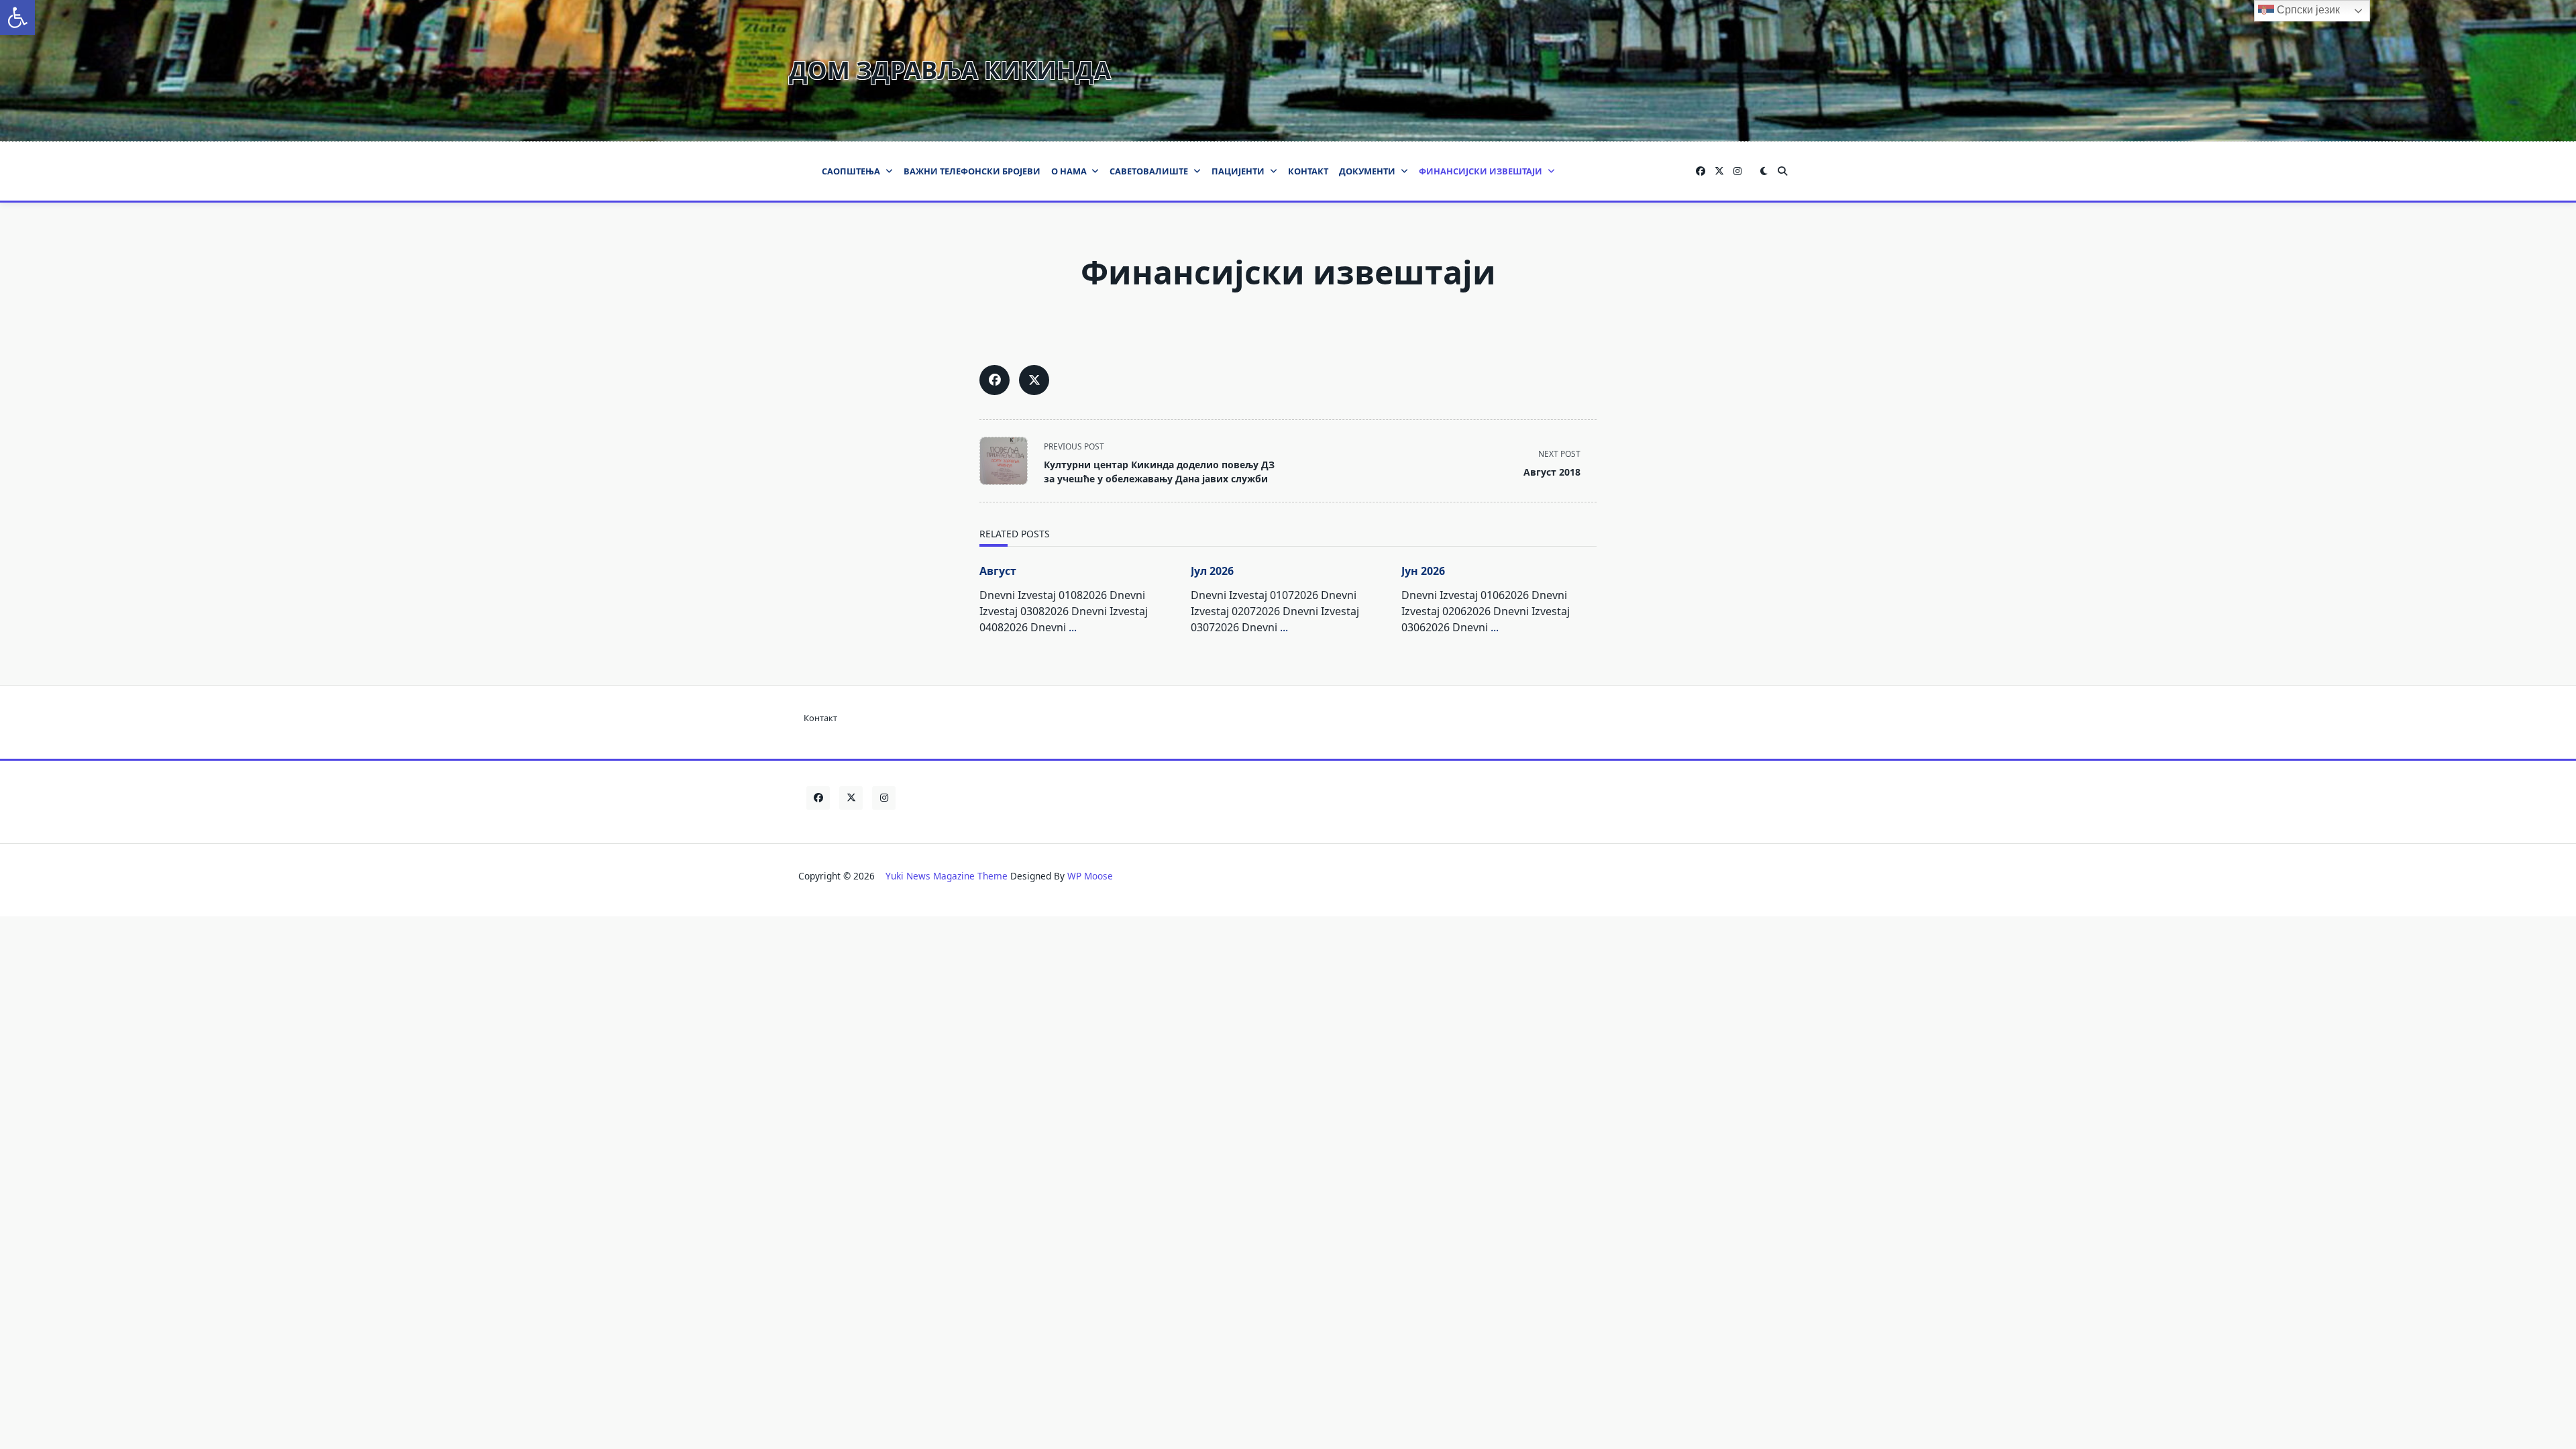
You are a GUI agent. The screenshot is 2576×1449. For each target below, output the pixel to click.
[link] (17, 17)
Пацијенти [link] (1238, 171)
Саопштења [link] (851, 171)
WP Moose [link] (1090, 876)
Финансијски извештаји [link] (1481, 171)
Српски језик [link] (2307, 10)
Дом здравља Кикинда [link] (950, 70)
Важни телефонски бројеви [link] (972, 171)
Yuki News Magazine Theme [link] (947, 876)
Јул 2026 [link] (1212, 571)
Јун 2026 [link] (1423, 571)
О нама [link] (1069, 171)
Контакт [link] (1308, 171)
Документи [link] (1367, 171)
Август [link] (998, 571)
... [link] (1073, 627)
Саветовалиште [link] (1149, 171)
